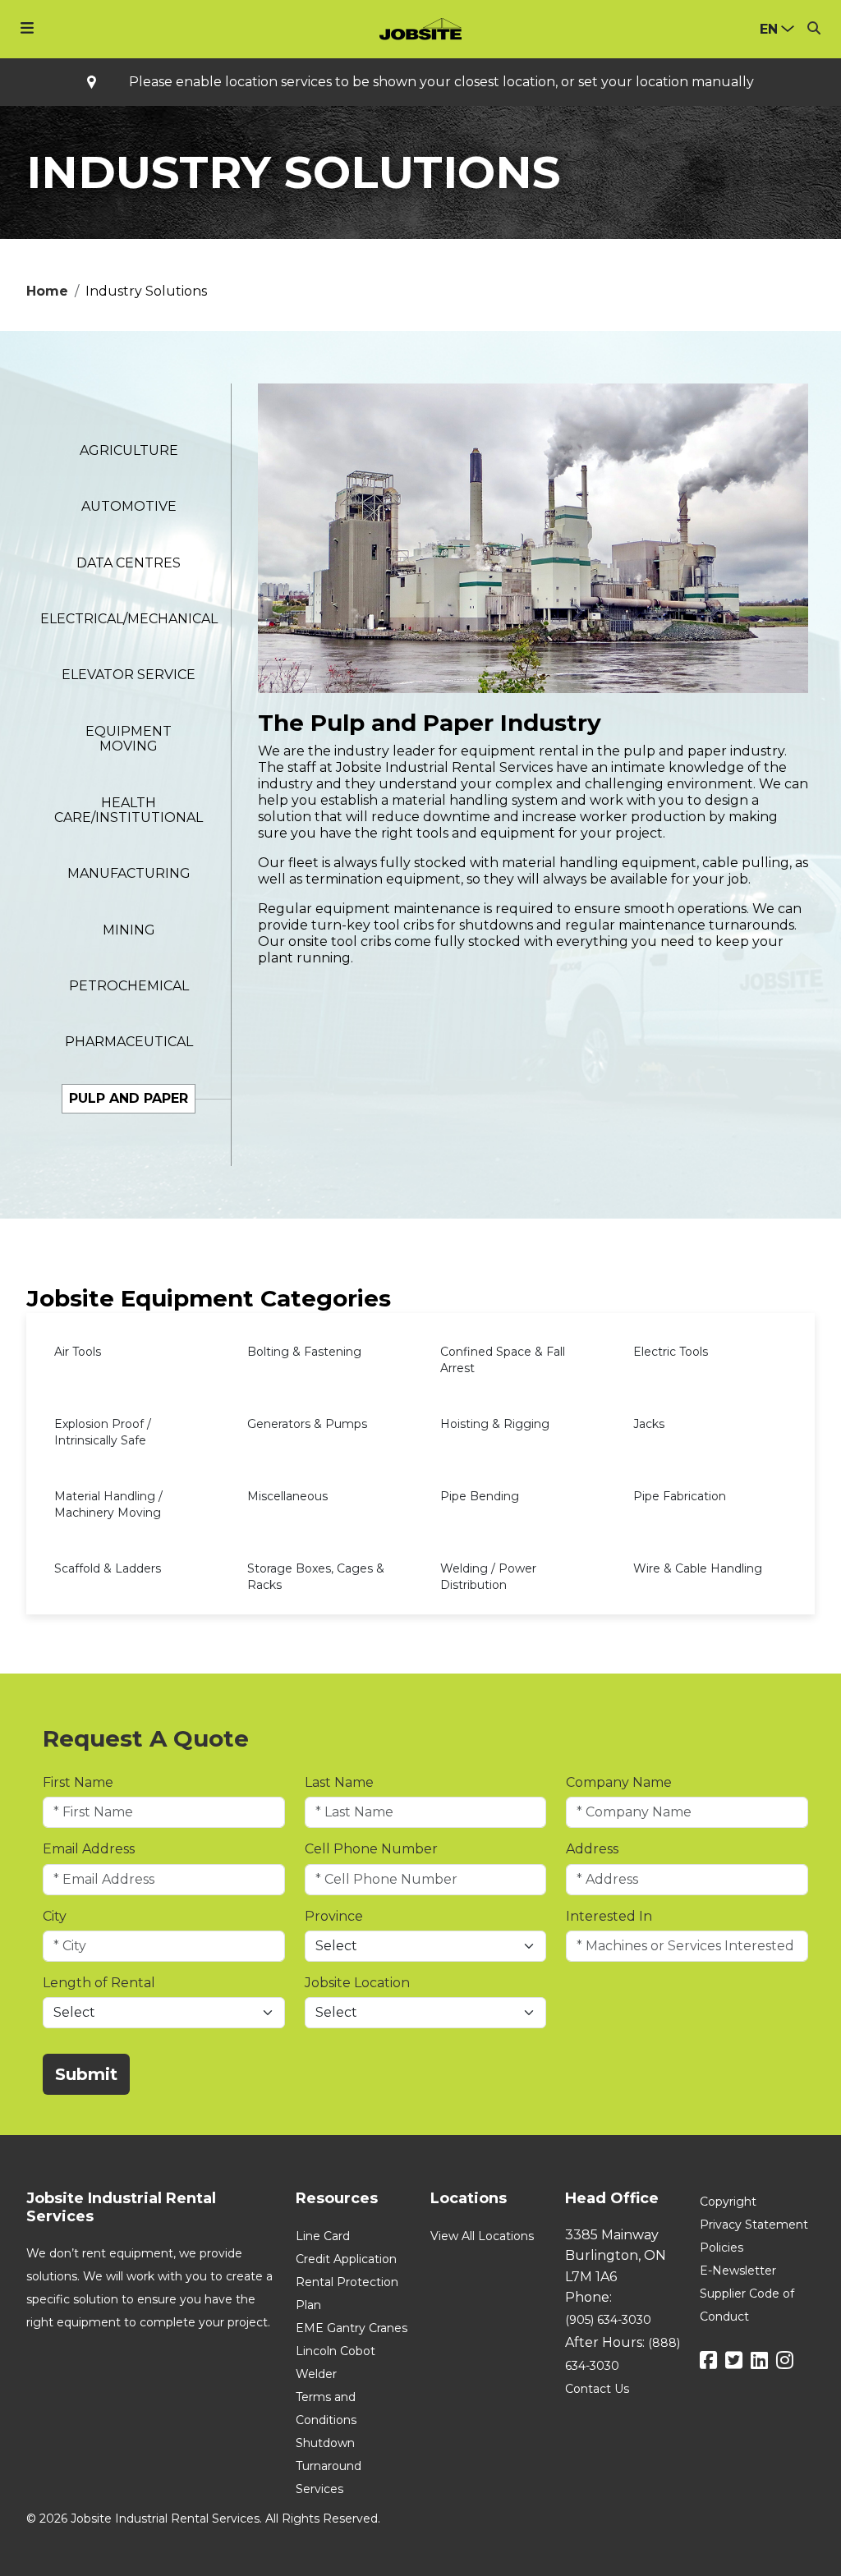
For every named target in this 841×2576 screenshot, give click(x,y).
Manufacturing (129, 873)
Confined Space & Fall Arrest (503, 1360)
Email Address (89, 1849)
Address (592, 1849)
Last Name (339, 1782)
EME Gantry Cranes (352, 2328)
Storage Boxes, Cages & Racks (316, 1577)
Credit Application (346, 2259)
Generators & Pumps (307, 1424)
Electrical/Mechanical (129, 619)
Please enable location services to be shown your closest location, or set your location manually (441, 82)
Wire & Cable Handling (698, 1568)
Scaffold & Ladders (108, 1568)
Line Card (323, 2236)
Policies (722, 2248)
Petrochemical (129, 986)
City (55, 1916)
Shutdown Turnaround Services (329, 2466)
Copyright (728, 2202)
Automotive (129, 506)
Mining (129, 930)
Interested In (609, 1916)
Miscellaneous (287, 1496)
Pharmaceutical (129, 1042)
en (769, 29)
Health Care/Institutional (129, 810)
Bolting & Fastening (304, 1352)
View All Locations (482, 2236)
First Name (78, 1782)
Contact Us (597, 2389)
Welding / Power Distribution (488, 1577)
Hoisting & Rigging (495, 1424)
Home (47, 291)
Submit (86, 2074)
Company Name (619, 1782)
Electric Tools (671, 1352)
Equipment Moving (129, 739)
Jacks (649, 1424)
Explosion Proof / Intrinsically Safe (103, 1432)
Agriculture (129, 450)
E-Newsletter (738, 2271)
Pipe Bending (480, 1496)
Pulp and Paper (129, 1098)
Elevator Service (129, 675)
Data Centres (129, 563)
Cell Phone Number (371, 1849)
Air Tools (78, 1352)
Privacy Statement (754, 2225)
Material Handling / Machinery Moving (108, 1504)
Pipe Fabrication (680, 1496)
